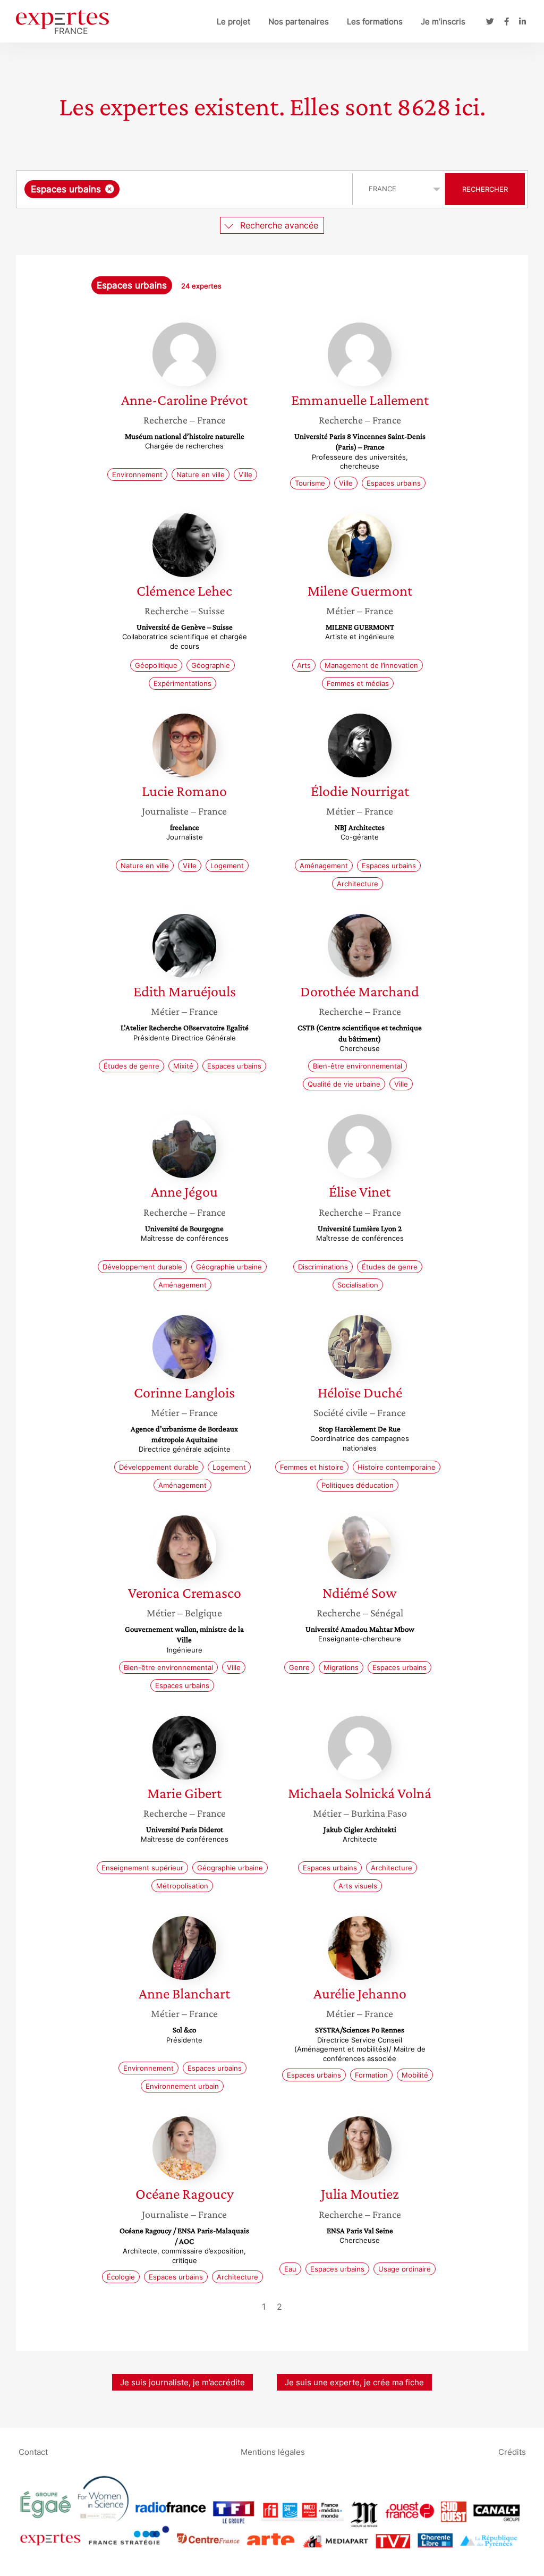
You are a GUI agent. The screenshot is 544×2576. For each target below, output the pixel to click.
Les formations (375, 22)
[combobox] (186, 189)
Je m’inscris (443, 22)
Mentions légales (273, 2451)
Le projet (233, 22)
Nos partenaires (299, 22)
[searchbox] (228, 189)
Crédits (512, 2451)
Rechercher (485, 189)
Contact (33, 2451)
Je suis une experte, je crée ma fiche (354, 2382)
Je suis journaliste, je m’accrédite (182, 2382)
